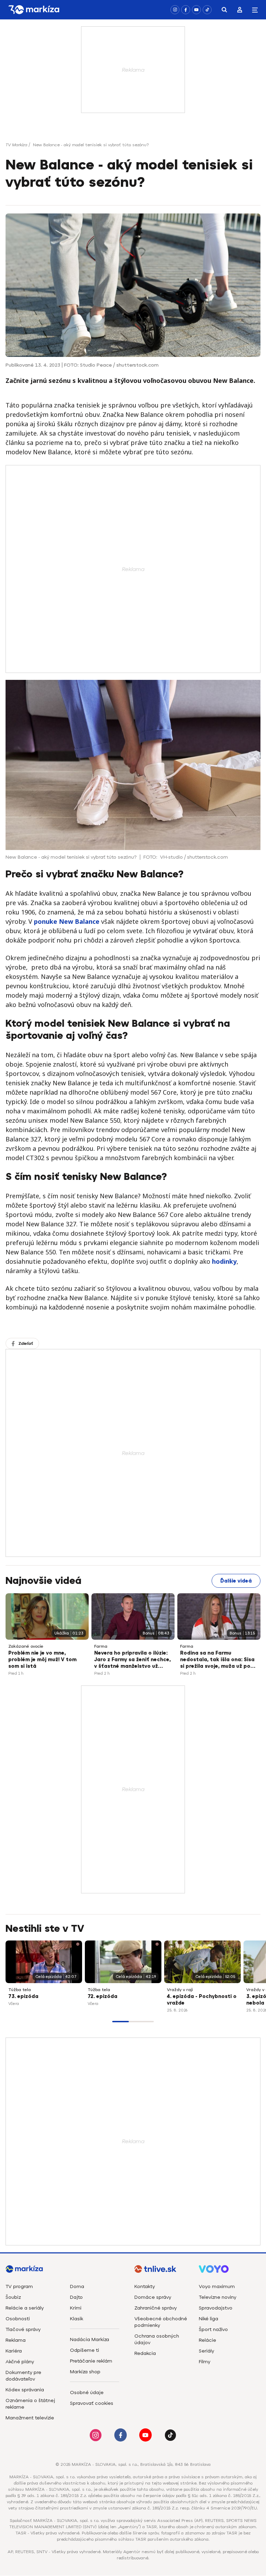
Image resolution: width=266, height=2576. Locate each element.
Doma (77, 2286)
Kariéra (14, 2351)
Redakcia (145, 2353)
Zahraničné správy (156, 2308)
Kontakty (145, 2286)
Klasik (77, 2319)
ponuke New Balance (67, 921)
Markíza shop (85, 2372)
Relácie (207, 2340)
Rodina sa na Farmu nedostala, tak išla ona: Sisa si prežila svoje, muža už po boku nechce (217, 1660)
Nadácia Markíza (90, 2340)
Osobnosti (18, 2319)
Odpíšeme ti (85, 2350)
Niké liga (209, 2319)
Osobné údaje (87, 2393)
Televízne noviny (218, 2297)
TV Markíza (16, 145)
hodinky (224, 1261)
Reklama (16, 2340)
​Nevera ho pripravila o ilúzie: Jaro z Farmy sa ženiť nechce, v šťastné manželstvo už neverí (132, 1660)
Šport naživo (213, 2329)
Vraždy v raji (180, 1990)
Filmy (205, 2362)
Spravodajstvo (216, 2308)
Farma (101, 1646)
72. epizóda (103, 1996)
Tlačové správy (23, 2329)
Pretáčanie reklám (91, 2361)
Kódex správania (25, 2390)
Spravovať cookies (92, 2403)
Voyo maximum (217, 2286)
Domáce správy (153, 2297)
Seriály (206, 2351)
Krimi (76, 2308)
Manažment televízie (30, 2418)
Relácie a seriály (25, 2308)
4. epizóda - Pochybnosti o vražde (202, 2000)
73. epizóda (23, 1996)
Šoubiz (13, 2297)
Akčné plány (20, 2362)
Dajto (76, 2297)
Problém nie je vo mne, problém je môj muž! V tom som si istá (42, 1660)
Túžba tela (20, 1990)
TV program (19, 2286)
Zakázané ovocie (26, 1646)
